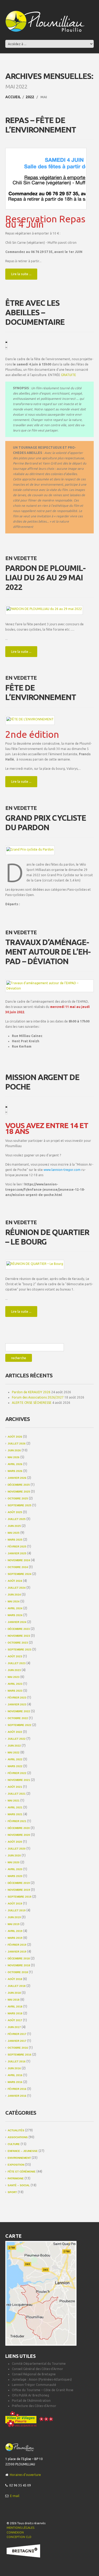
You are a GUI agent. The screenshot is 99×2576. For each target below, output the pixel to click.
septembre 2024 (20, 1574)
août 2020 (15, 1842)
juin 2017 (14, 2027)
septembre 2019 (20, 1897)
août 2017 (15, 2020)
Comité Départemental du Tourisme (39, 2364)
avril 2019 (15, 1931)
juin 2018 (14, 1993)
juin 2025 (14, 1526)
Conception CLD (19, 2537)
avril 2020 (15, 1869)
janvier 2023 (17, 1704)
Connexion (15, 2532)
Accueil (13, 97)
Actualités (16, 2130)
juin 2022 (14, 1746)
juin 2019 (14, 1917)
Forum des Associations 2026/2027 (38, 1397)
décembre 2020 (19, 1828)
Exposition (16, 2165)
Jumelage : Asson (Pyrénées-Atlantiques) (42, 2379)
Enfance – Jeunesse (23, 2151)
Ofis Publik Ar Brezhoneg (30, 2395)
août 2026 (15, 1437)
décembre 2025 (19, 1485)
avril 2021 (15, 1807)
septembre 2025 (20, 1505)
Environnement (19, 2158)
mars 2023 (15, 1691)
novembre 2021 (19, 1780)
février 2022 (17, 1773)
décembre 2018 (19, 1958)
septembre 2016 (20, 2055)
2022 (30, 97)
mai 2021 (14, 1801)
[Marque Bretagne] (23, 2551)
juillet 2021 (17, 1794)
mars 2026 (15, 1471)
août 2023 (15, 1656)
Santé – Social (19, 2185)
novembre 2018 (19, 1965)
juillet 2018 (17, 1986)
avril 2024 (15, 1608)
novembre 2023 (19, 1636)
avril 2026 (15, 1464)
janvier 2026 (17, 1478)
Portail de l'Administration (31, 2401)
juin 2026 (14, 1450)
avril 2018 (15, 2007)
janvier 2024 (17, 1622)
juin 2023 (14, 1670)
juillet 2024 (17, 1588)
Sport (12, 2192)
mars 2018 (15, 2013)
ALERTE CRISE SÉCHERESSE (32, 1403)
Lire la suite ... (21, 274)
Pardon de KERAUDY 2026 (31, 1392)
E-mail (15, 2496)
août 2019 (15, 1904)
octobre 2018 (18, 1972)
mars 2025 (15, 1540)
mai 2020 (14, 1862)
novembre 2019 (19, 1890)
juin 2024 (14, 1595)
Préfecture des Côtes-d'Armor (34, 2406)
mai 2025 (14, 1533)
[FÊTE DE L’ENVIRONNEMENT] (30, 719)
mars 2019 (15, 1938)
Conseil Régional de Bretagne (34, 2374)
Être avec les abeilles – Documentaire (35, 312)
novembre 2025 (19, 1492)
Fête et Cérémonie (22, 2172)
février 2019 (17, 1945)
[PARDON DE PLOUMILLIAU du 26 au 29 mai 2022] (44, 609)
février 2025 (17, 1547)
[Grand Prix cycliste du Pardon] (30, 849)
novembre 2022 (19, 1711)
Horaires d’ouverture (25, 2475)
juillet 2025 (17, 1519)
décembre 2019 (19, 1883)
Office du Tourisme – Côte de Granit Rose (43, 2390)
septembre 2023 (20, 1650)
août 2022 (15, 1732)
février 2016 (17, 2089)
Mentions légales (20, 2528)
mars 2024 (15, 1615)
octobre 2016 (18, 2048)
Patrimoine (16, 2178)
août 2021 (15, 1787)
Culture (14, 2144)
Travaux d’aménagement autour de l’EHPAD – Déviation (48, 952)
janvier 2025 (17, 1553)
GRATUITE (69, 375)
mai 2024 (14, 1601)
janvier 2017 (17, 2041)
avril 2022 (15, 1759)
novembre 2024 (19, 1560)
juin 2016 (14, 2068)
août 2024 (15, 1581)
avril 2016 (15, 2075)
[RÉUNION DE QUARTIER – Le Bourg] (35, 1264)
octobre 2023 (18, 1643)
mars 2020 (15, 1876)
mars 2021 (15, 1814)
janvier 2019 (17, 1952)
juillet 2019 (17, 1910)
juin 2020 (14, 1855)
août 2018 (15, 1979)
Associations (18, 2137)
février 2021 (17, 1821)
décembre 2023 (19, 1629)
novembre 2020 (19, 1835)
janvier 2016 (17, 2096)
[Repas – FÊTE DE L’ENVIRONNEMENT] (46, 179)
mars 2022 (15, 1766)
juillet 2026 (17, 1444)
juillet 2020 (17, 1849)
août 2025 (15, 1512)
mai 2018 (14, 2000)
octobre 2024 (18, 1567)
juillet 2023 (17, 1663)
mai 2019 (14, 1924)
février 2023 (17, 1698)
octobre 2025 (18, 1498)
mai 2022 (14, 1752)
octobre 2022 (18, 1718)
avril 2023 (15, 1684)
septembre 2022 (20, 1725)
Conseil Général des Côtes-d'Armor (37, 2369)
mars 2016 (15, 2082)
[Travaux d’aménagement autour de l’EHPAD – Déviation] (49, 986)
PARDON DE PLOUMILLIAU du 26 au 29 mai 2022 (46, 578)
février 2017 (17, 2034)
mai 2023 (14, 1677)
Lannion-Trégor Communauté (34, 2385)
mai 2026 (14, 1457)
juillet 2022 (17, 1739)
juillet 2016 (17, 2061)
